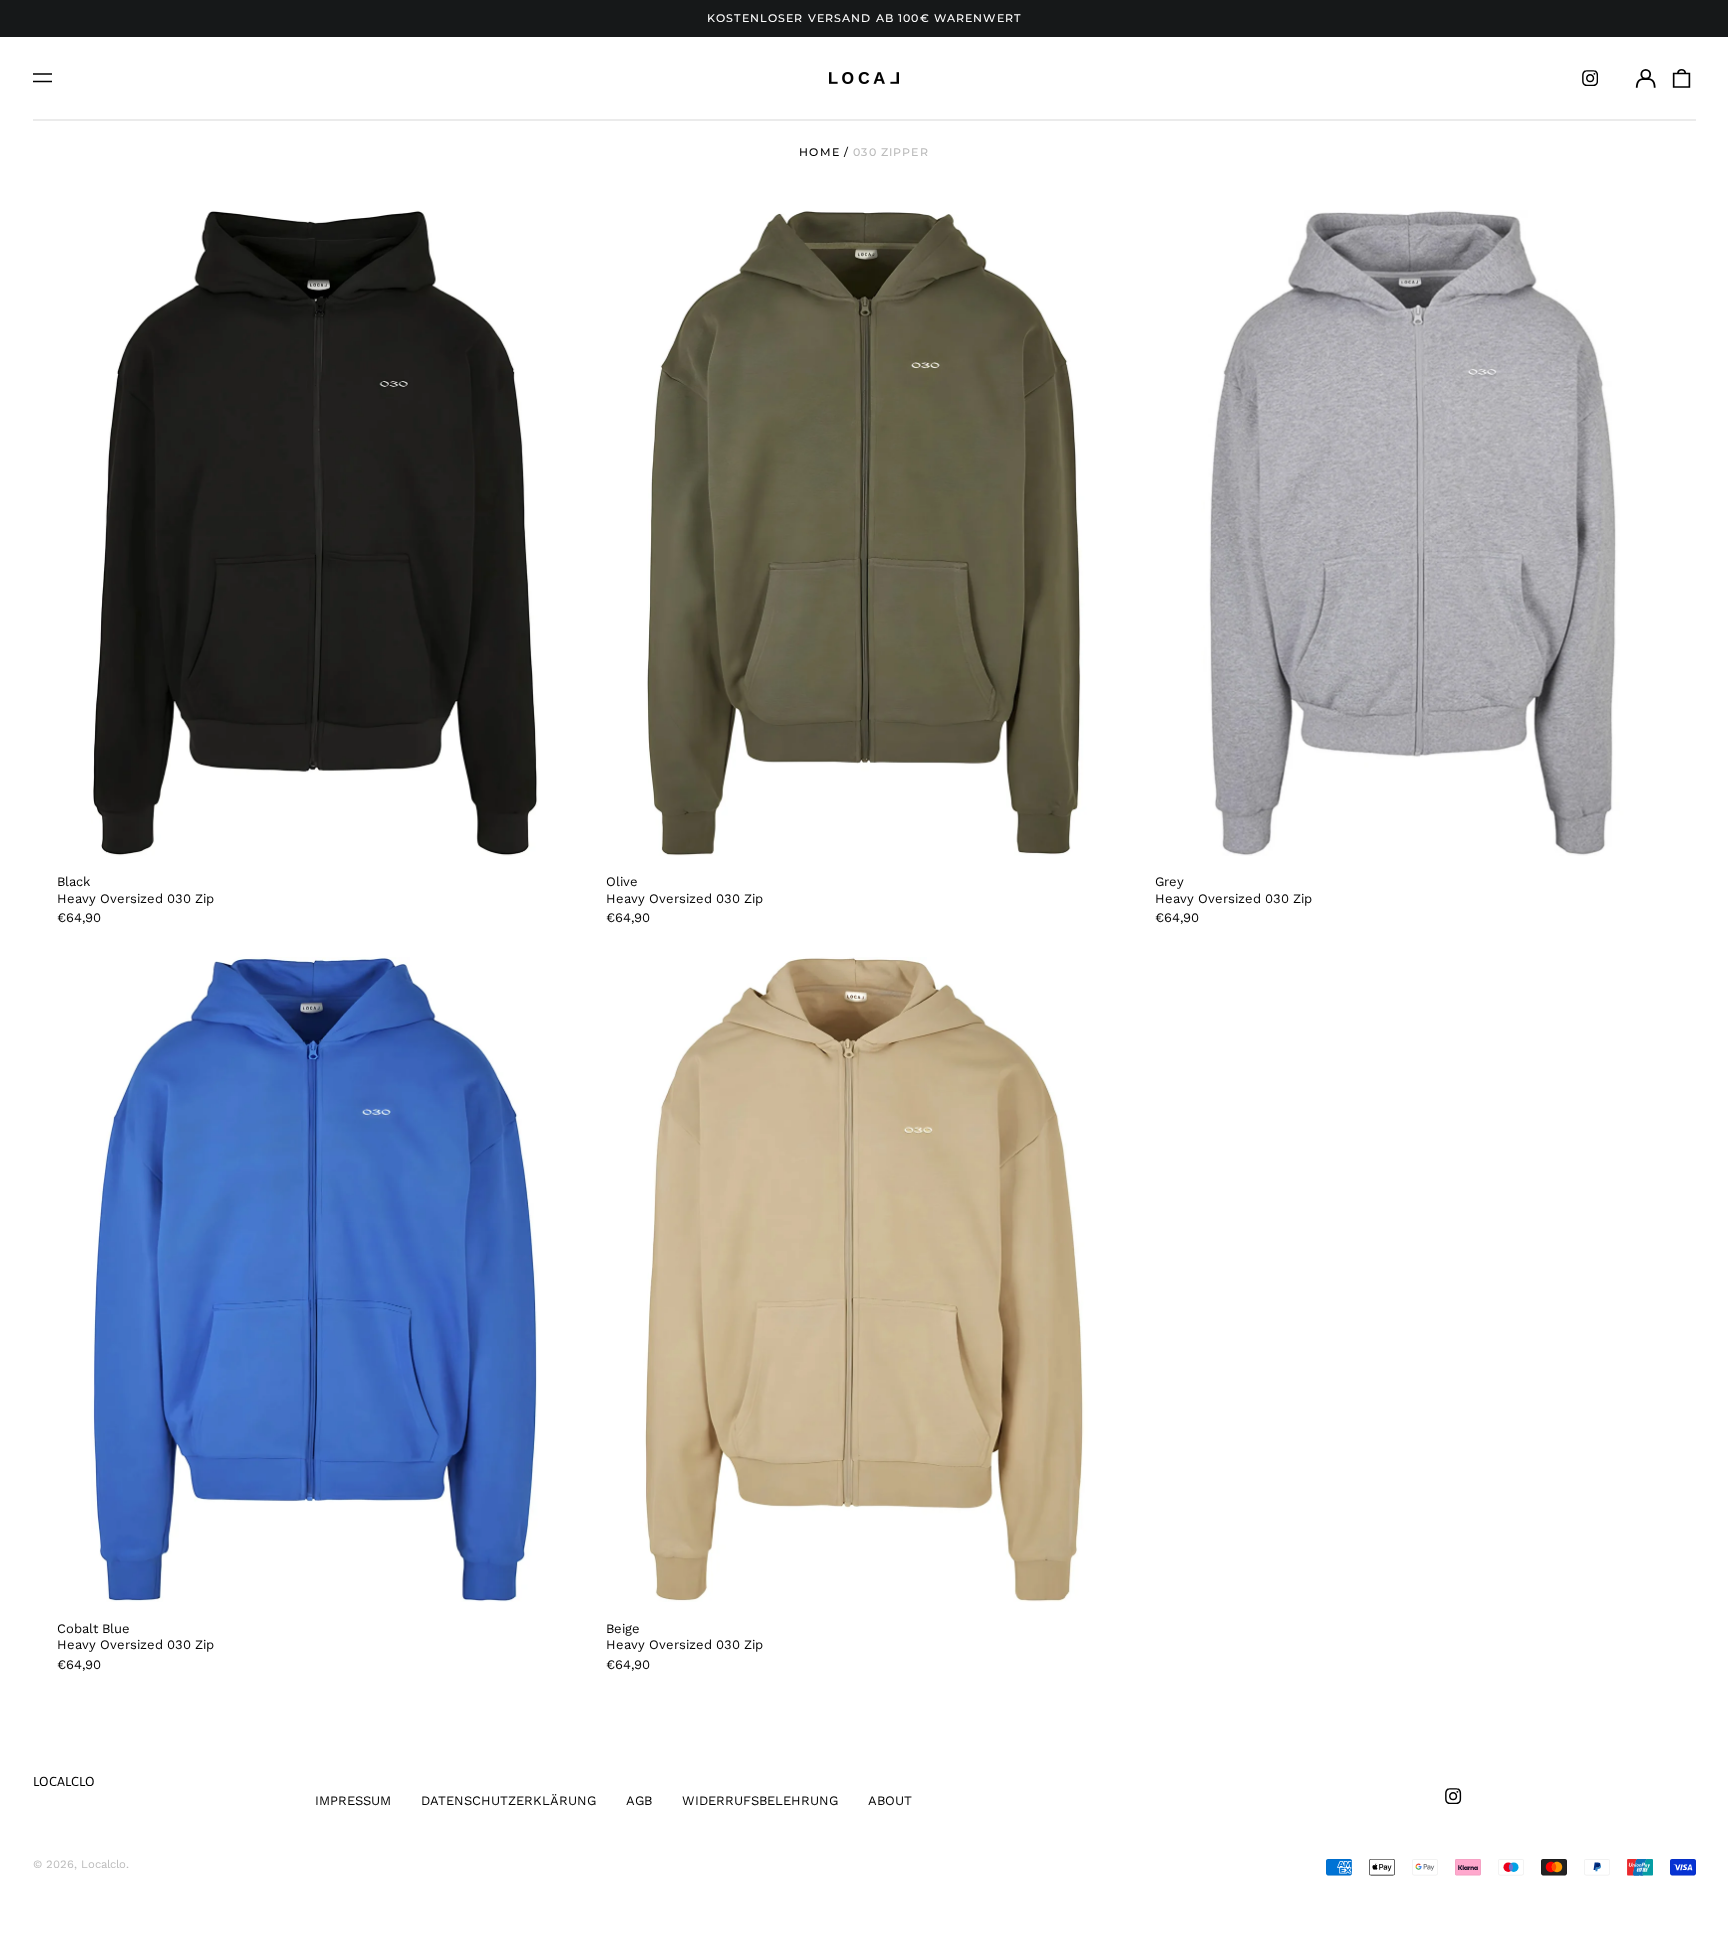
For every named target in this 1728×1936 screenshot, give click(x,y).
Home (819, 152)
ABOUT (890, 1800)
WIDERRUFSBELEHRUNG (760, 1800)
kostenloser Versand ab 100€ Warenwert (864, 18)
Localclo (64, 1781)
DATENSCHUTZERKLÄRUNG (508, 1800)
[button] (1680, 77)
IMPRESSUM (353, 1800)
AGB (639, 1800)
